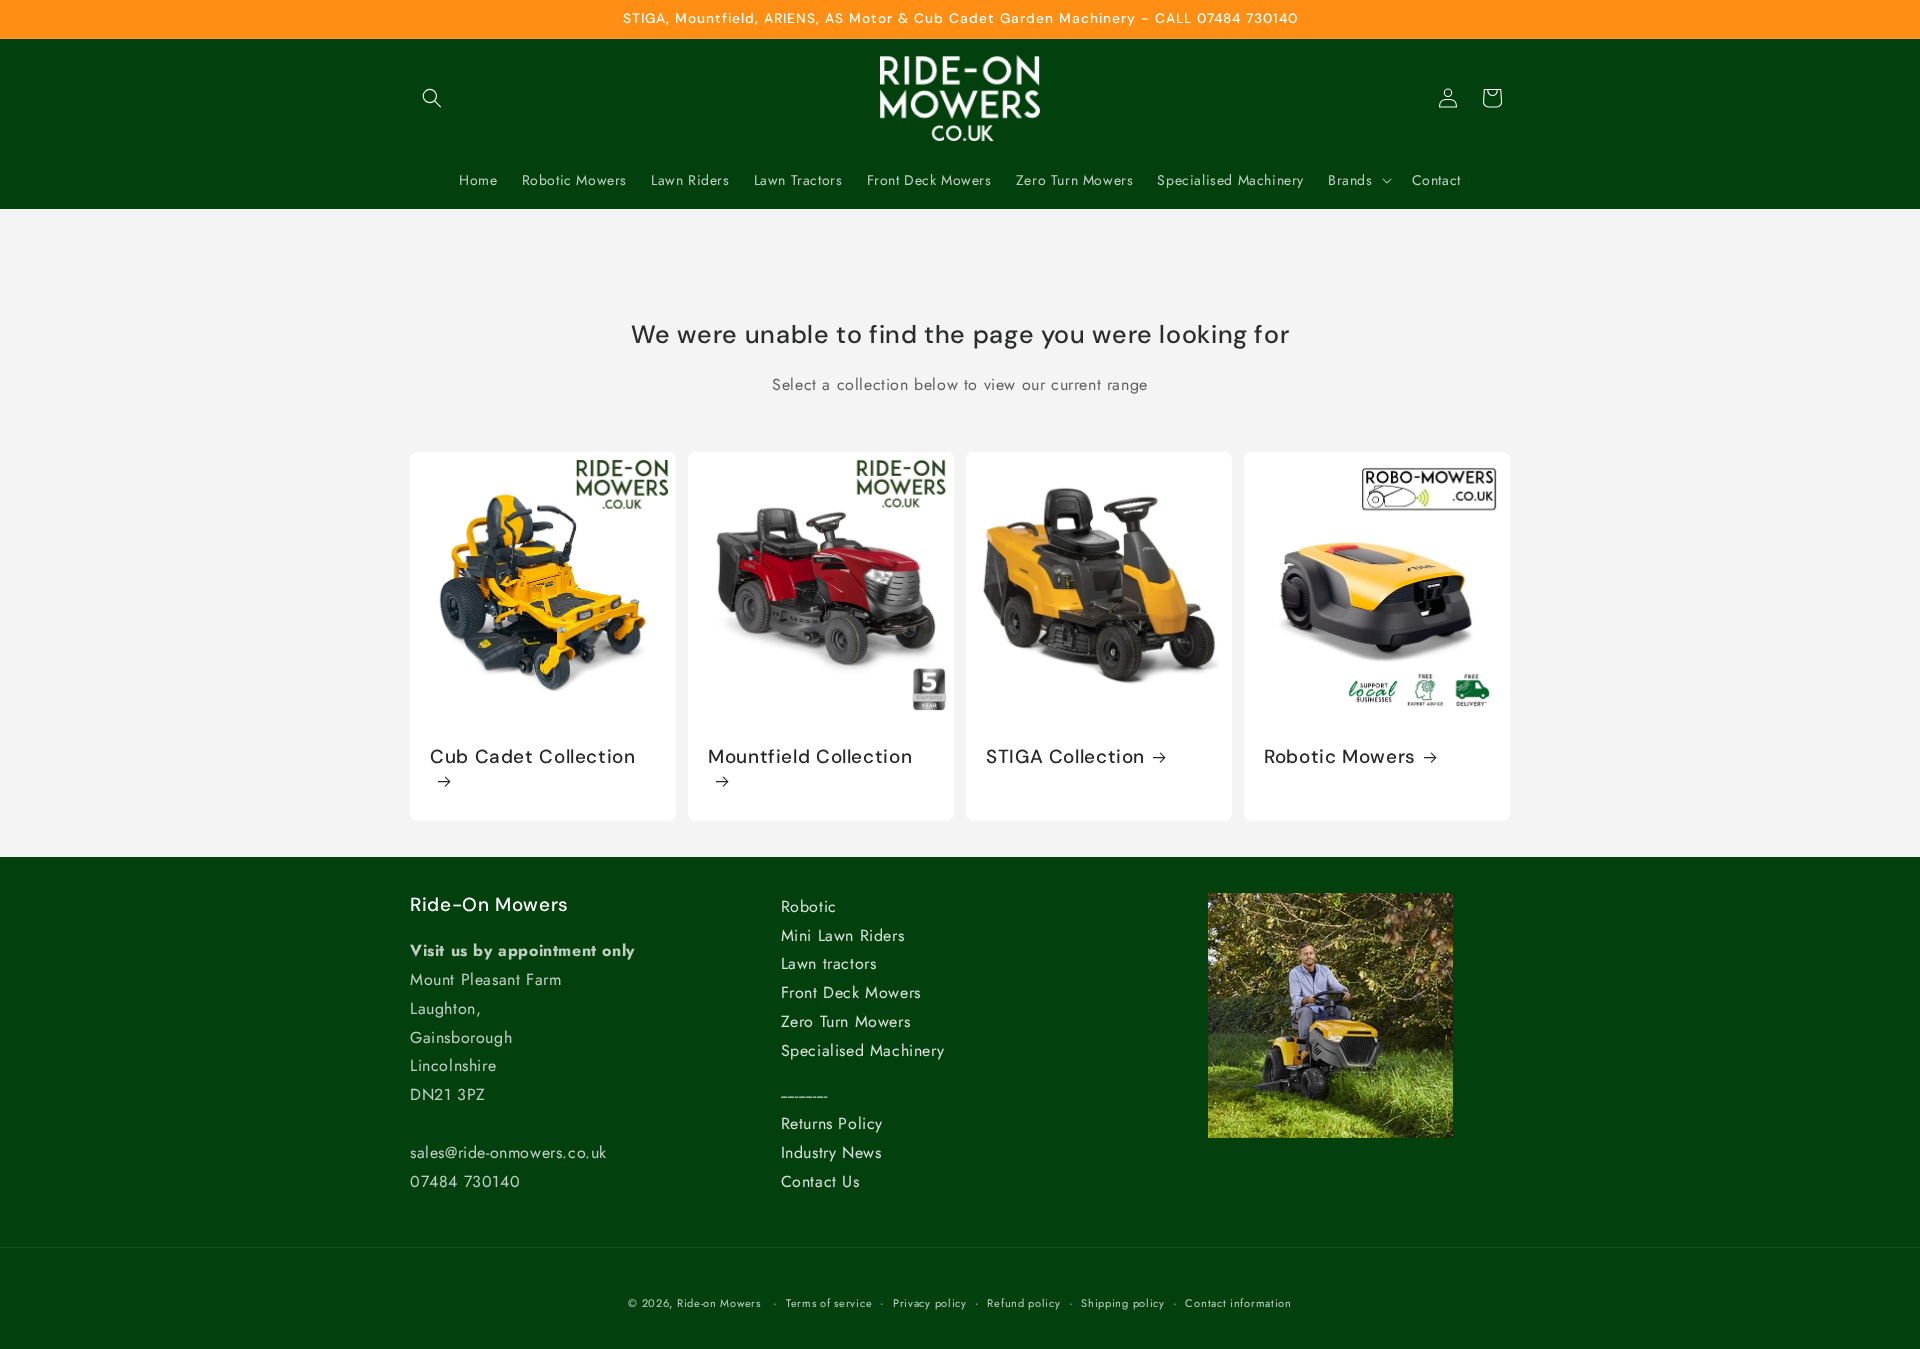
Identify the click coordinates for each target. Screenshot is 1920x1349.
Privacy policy (930, 1303)
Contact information (1238, 1303)
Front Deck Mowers (851, 992)
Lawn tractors (829, 963)
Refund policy (1023, 1303)
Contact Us (820, 1181)
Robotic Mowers (1340, 757)
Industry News (831, 1152)
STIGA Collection (1065, 757)
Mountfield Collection (810, 757)
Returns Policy (832, 1123)
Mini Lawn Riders (843, 935)
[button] (432, 98)
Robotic (809, 906)
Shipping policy (1123, 1303)
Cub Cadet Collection (533, 757)
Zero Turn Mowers (846, 1021)
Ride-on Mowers (719, 1303)
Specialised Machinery (863, 1050)
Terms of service (829, 1303)
